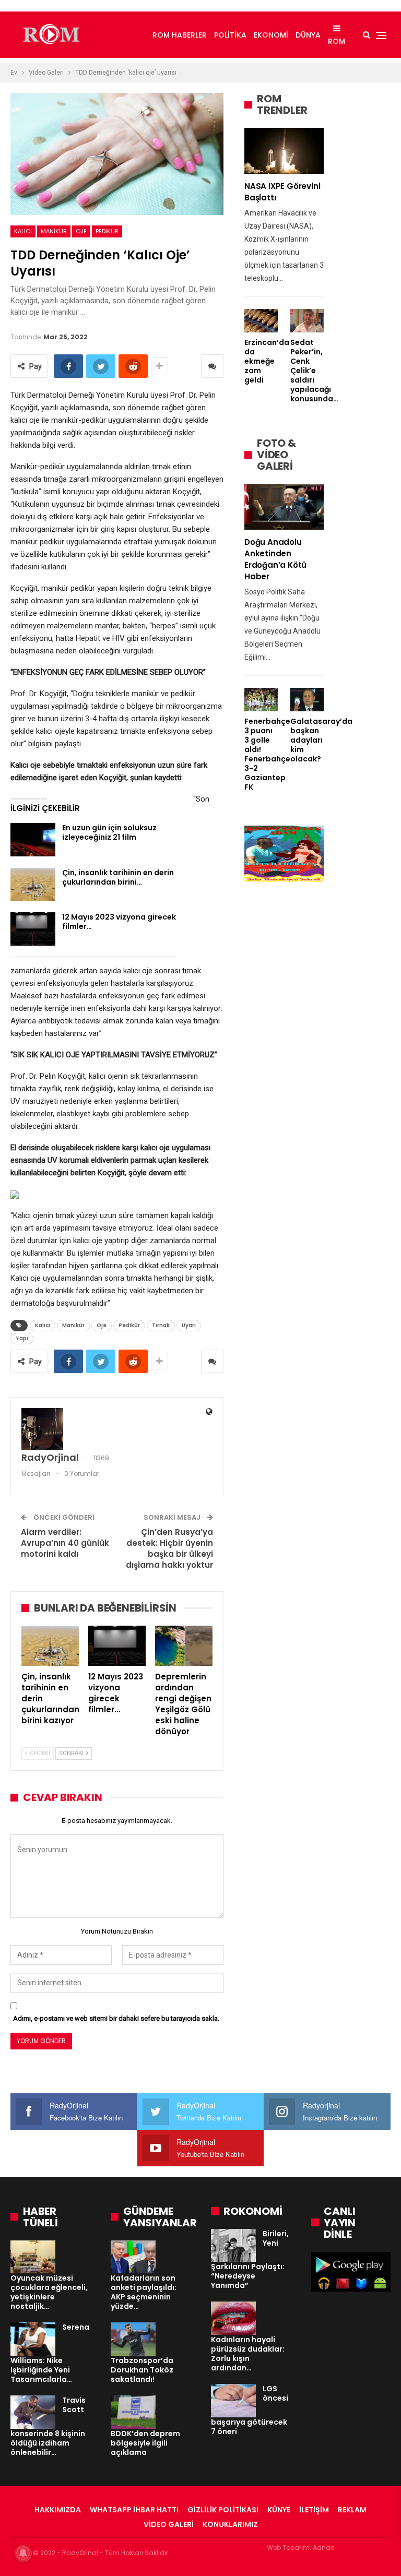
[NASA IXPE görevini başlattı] (284, 151)
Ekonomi (271, 35)
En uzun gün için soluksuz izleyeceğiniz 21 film (109, 832)
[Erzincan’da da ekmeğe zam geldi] (261, 321)
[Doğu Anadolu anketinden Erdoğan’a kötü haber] (284, 507)
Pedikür (107, 231)
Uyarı (189, 1325)
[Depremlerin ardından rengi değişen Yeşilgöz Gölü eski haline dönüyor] (184, 1646)
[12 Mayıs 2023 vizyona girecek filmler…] (33, 929)
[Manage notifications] (23, 2553)
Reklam (352, 2510)
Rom (337, 41)
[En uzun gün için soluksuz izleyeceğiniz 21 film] (33, 840)
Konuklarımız (230, 2524)
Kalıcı (23, 231)
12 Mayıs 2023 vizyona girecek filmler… (119, 922)
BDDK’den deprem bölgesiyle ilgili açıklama (145, 2443)
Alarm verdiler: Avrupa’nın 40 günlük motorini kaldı (65, 1543)
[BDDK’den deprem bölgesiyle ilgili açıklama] (133, 2412)
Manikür (54, 231)
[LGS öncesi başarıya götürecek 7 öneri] (233, 2401)
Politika (230, 35)
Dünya (308, 35)
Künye (279, 2510)
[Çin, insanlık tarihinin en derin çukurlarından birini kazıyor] (33, 885)
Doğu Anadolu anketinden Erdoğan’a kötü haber (275, 559)
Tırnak (161, 1325)
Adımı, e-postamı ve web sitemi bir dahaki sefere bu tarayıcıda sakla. (116, 2018)
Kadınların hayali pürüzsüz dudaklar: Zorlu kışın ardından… (248, 2354)
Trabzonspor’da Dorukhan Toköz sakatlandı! (142, 2370)
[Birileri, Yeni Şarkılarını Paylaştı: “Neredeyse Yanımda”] (233, 2246)
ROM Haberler (180, 35)
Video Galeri (169, 2524)
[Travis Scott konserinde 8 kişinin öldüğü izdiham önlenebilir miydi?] (33, 2412)
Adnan (324, 2548)
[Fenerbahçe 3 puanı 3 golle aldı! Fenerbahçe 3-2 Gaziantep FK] (261, 700)
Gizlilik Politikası (223, 2510)
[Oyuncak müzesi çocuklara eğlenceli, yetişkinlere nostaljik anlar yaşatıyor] (33, 2257)
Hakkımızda (58, 2510)
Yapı (22, 1338)
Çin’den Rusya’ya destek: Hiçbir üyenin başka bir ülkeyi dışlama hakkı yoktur (169, 1548)
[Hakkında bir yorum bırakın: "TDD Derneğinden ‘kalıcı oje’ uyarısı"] (212, 366)
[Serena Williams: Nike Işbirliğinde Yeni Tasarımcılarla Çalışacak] (33, 2339)
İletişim (314, 2510)
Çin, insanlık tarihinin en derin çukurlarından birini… (118, 877)
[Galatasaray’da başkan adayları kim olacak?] (307, 700)
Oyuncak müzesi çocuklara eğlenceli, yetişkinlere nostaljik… (49, 2292)
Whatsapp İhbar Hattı (134, 2510)
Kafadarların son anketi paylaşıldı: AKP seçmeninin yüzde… (144, 2292)
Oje (81, 231)
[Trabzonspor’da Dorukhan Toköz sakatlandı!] (133, 2339)
